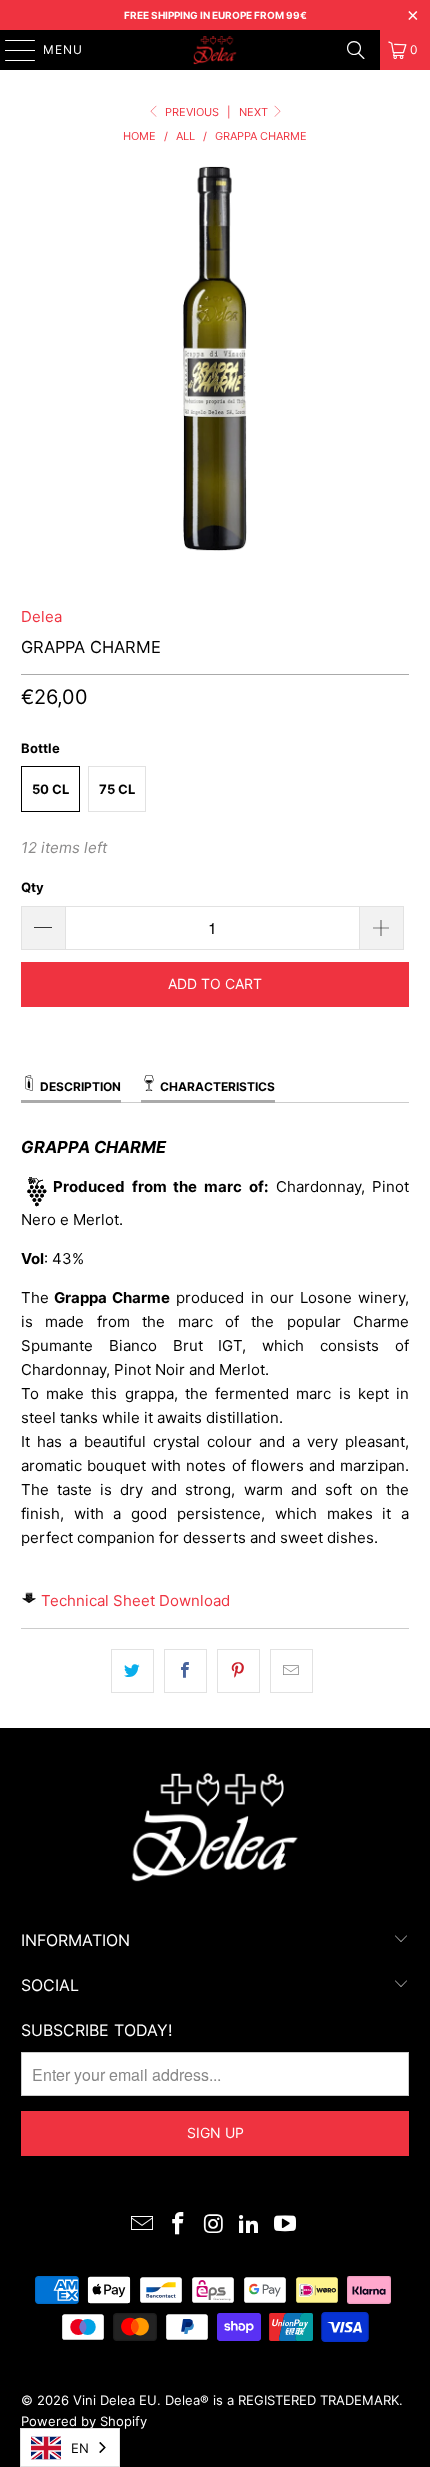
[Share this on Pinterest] (238, 1671)
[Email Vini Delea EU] (143, 2225)
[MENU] (10, 50)
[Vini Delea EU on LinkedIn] (250, 2225)
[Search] (356, 50)
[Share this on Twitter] (132, 1671)
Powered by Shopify (84, 2421)
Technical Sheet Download (135, 1600)
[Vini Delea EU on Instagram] (214, 2225)
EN (80, 2448)
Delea (41, 616)
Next (255, 112)
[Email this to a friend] (291, 1671)
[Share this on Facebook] (185, 1671)
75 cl (117, 789)
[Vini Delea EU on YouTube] (286, 2225)
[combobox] (70, 2447)
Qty (32, 887)
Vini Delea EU (115, 2400)
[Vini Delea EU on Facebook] (178, 2225)
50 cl (50, 789)
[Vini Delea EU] (215, 50)
